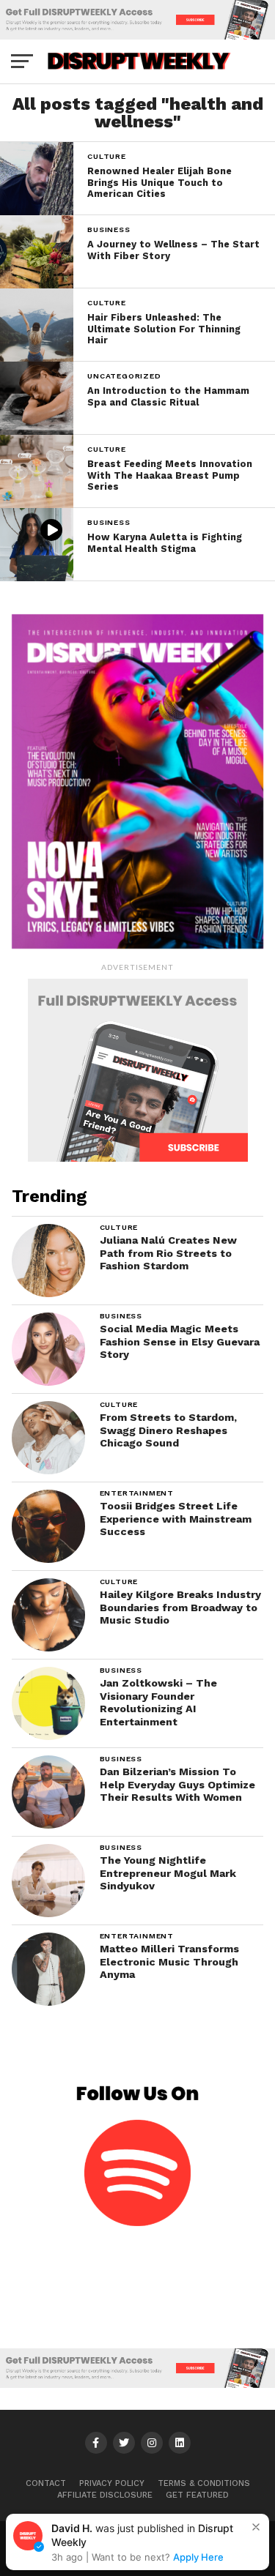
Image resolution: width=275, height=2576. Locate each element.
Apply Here (198, 2557)
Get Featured (197, 2495)
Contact (46, 2483)
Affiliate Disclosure (105, 2495)
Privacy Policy (112, 2483)
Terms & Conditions (204, 2483)
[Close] (256, 2527)
